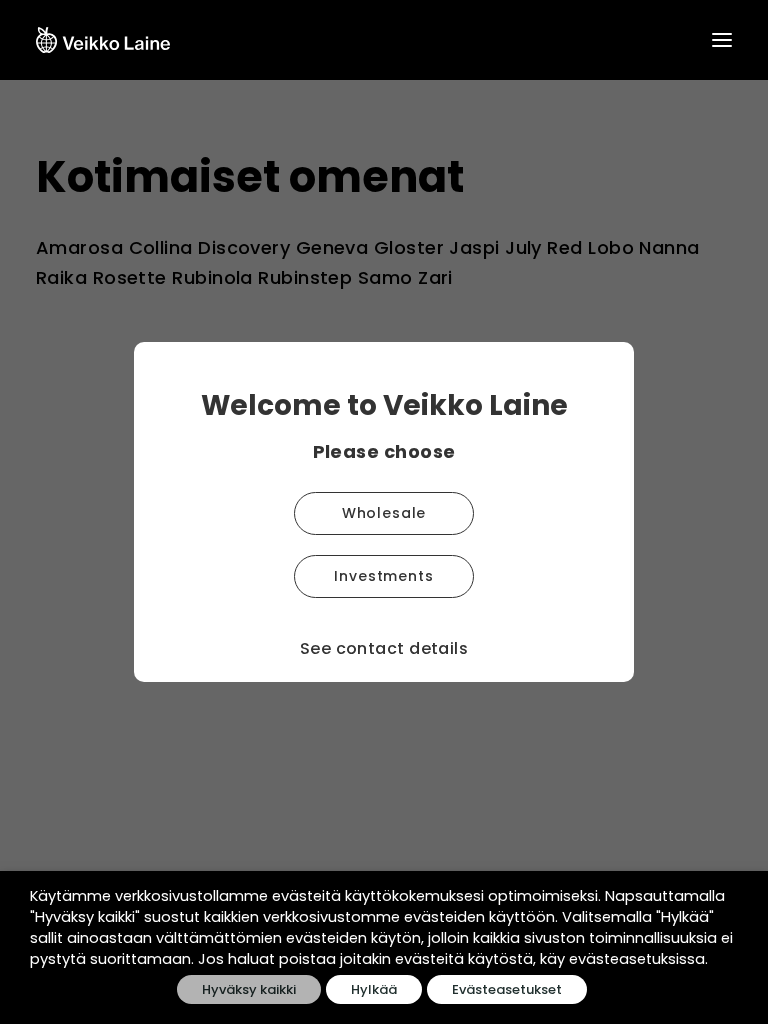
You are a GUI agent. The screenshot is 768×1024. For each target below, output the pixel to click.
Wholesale (384, 513)
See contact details (384, 648)
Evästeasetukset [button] (507, 989)
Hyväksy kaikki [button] (249, 989)
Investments (383, 576)
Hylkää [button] (374, 989)
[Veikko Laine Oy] (103, 40)
